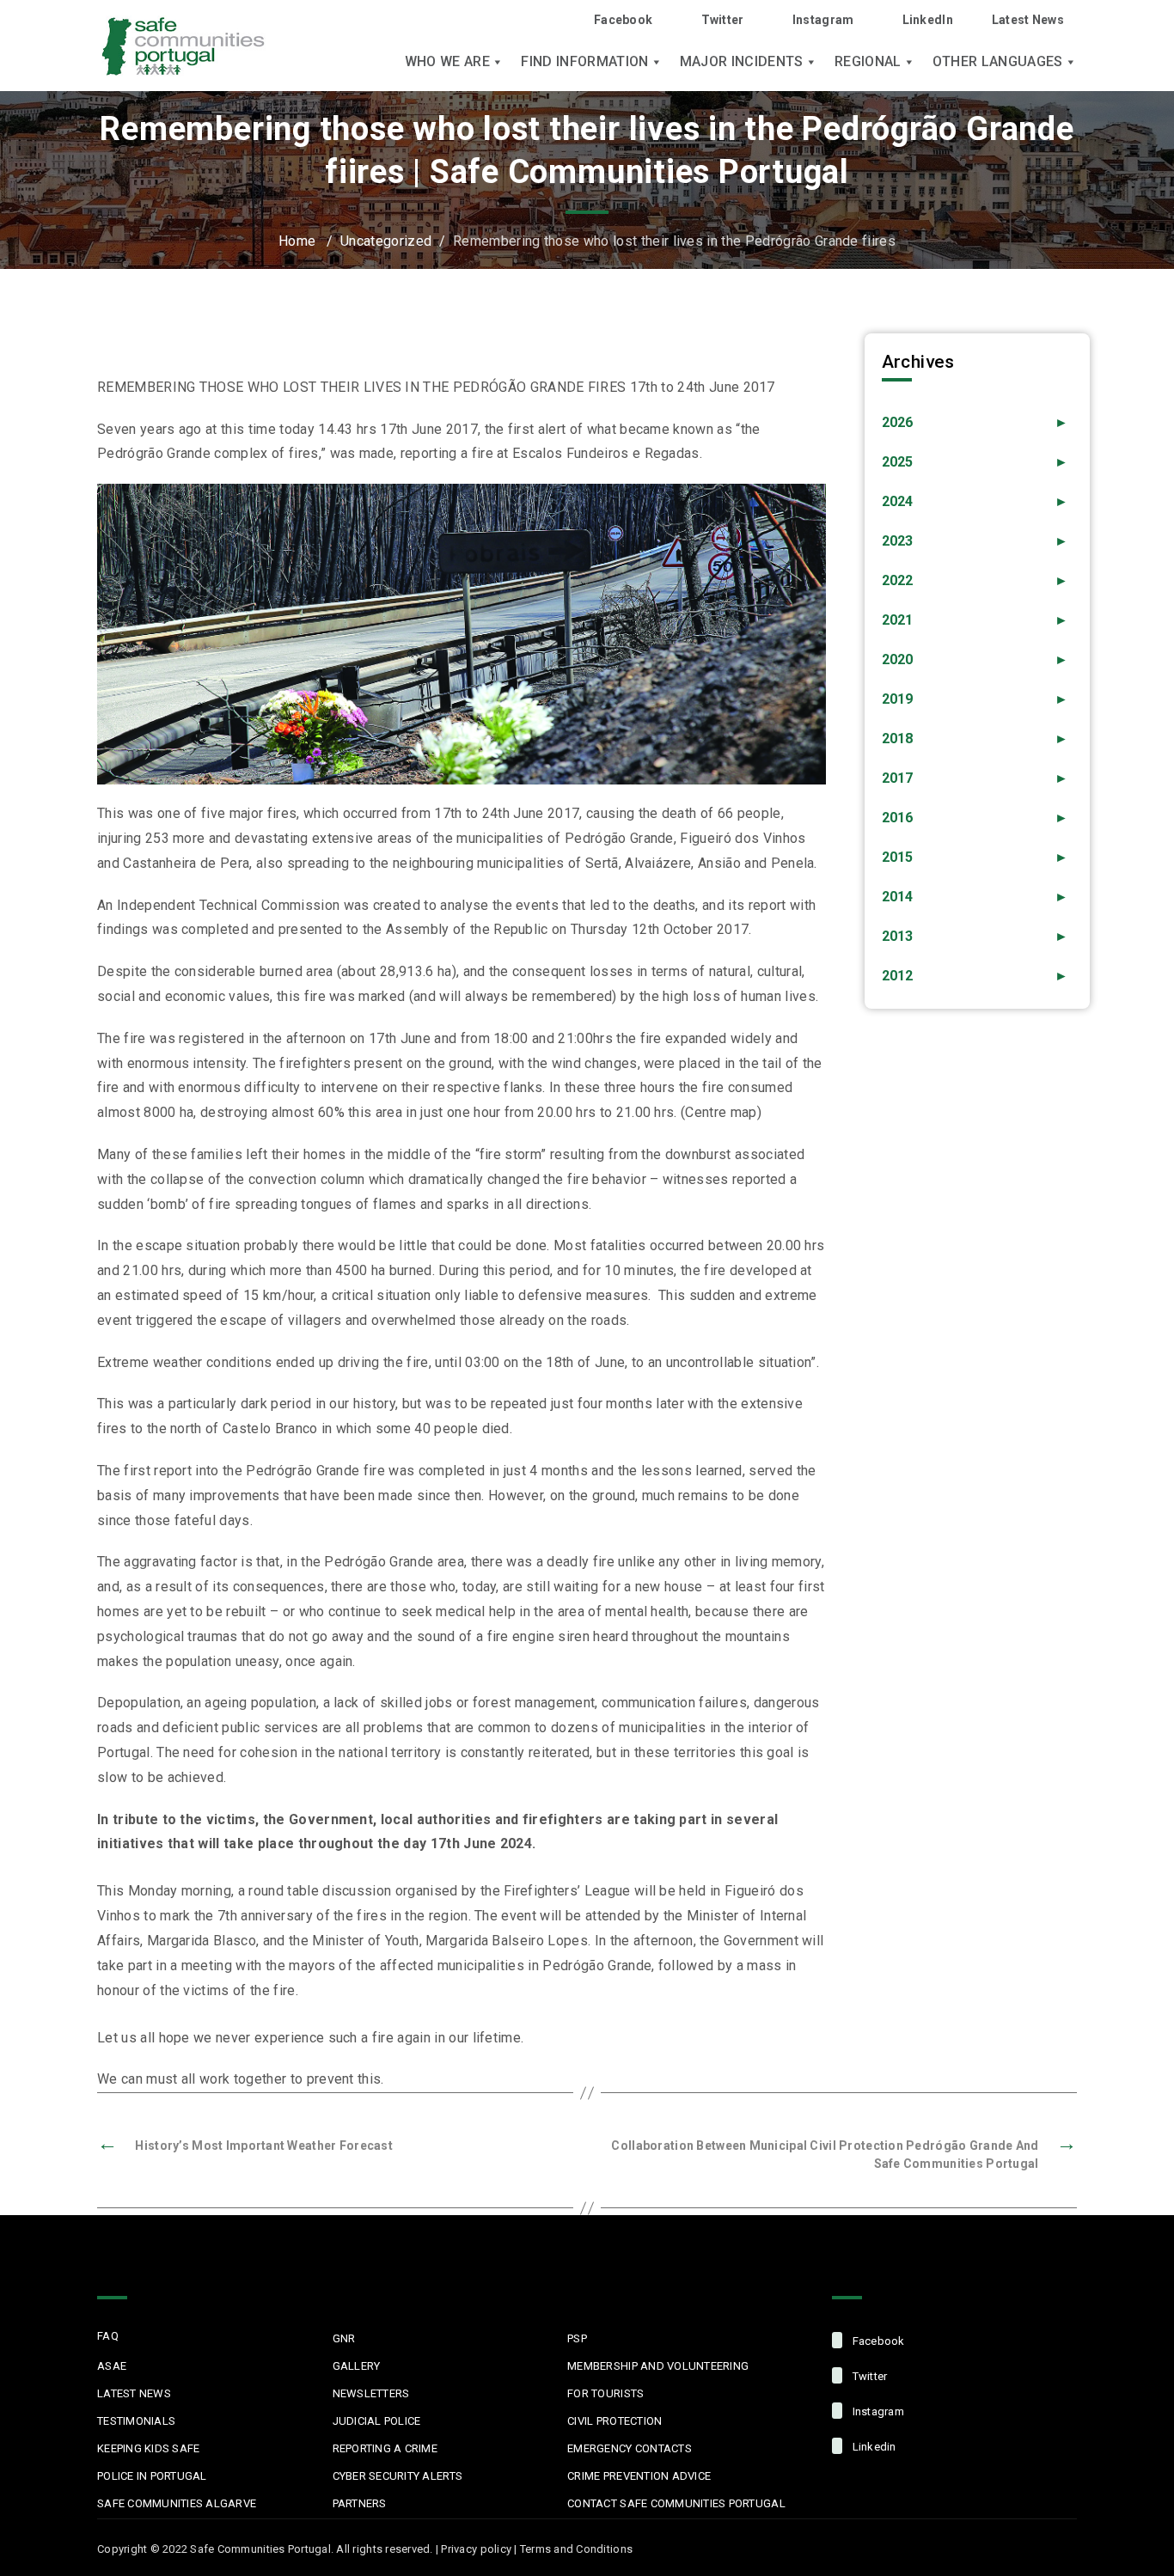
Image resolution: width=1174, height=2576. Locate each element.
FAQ (108, 2336)
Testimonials (136, 2421)
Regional (868, 62)
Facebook (623, 20)
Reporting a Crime (385, 2448)
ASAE (112, 2366)
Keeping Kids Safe (148, 2448)
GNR (344, 2338)
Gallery (357, 2366)
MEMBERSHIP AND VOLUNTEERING (658, 2366)
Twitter (722, 20)
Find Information (584, 62)
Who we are (447, 62)
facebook (877, 2341)
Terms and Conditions (576, 2549)
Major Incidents (742, 62)
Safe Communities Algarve (177, 2503)
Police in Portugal (152, 2476)
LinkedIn (928, 20)
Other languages (998, 62)
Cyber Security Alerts (397, 2476)
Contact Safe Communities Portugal (676, 2503)
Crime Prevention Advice (639, 2476)
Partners (360, 2503)
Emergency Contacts (630, 2448)
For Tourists (605, 2393)
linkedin (872, 2447)
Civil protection (615, 2421)
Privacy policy (476, 2549)
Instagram (823, 20)
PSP (577, 2338)
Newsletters (371, 2393)
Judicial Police (377, 2421)
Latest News (1028, 20)
